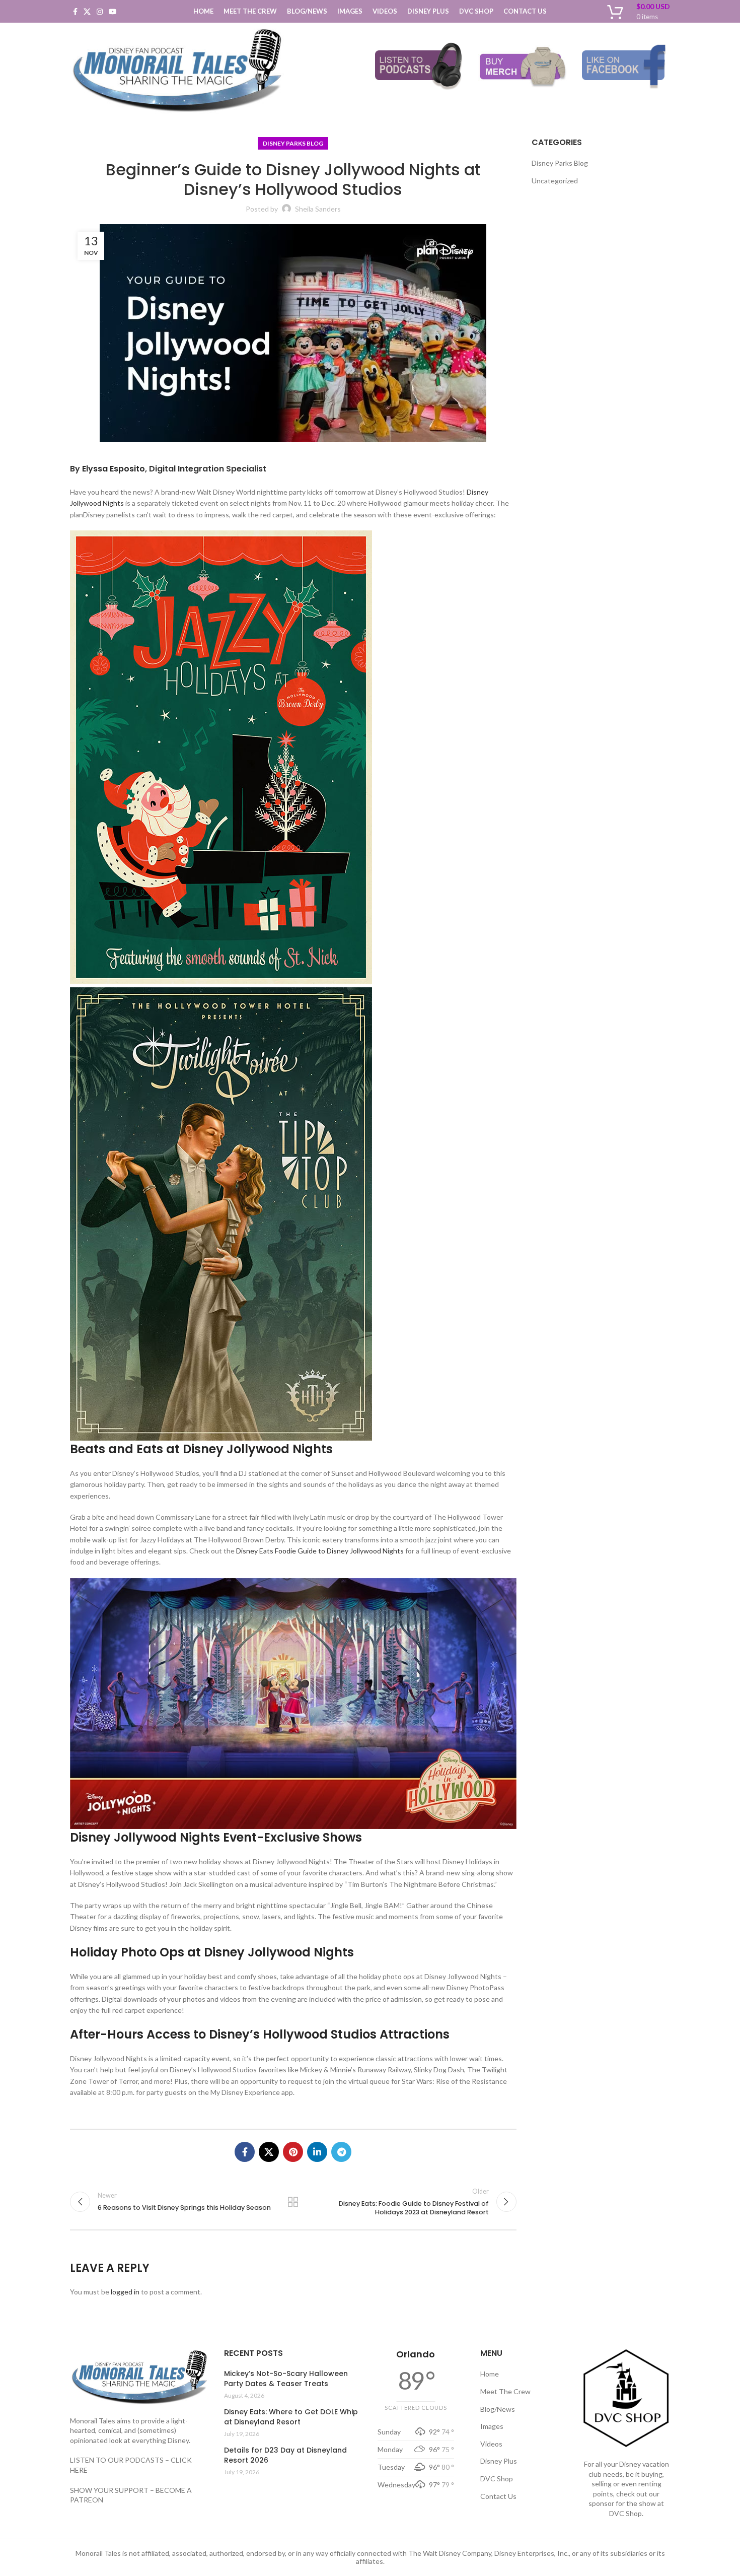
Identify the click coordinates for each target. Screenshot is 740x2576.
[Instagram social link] (100, 12)
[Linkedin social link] (317, 2152)
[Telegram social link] (341, 2152)
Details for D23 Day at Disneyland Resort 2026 (285, 2455)
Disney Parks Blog (293, 143)
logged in (125, 2292)
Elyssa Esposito (114, 469)
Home (490, 2374)
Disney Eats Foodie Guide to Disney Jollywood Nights (320, 1551)
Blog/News (498, 2409)
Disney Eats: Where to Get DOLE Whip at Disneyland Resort (291, 2417)
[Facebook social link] (75, 12)
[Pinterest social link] (293, 2152)
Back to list (293, 2202)
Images (492, 2426)
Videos (491, 2444)
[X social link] (87, 12)
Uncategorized (555, 181)
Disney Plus (499, 2461)
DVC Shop (497, 2479)
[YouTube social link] (113, 12)
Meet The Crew (505, 2391)
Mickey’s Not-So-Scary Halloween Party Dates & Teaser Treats (286, 2379)
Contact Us (498, 2496)
